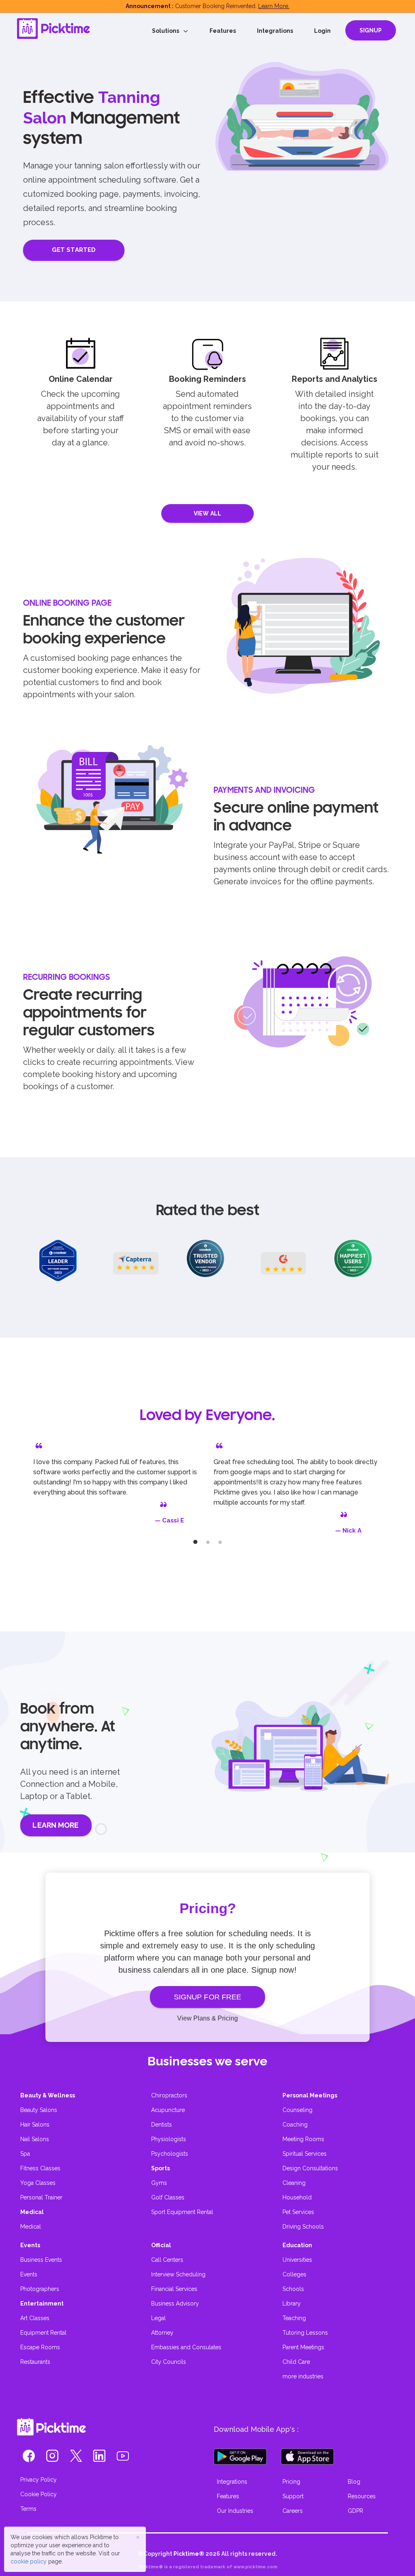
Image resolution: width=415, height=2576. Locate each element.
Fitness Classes (40, 2168)
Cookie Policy (39, 2494)
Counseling (297, 2110)
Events (29, 2274)
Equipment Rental (43, 2333)
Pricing (291, 2482)
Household (297, 2197)
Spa (25, 2154)
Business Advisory (175, 2303)
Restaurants (35, 2362)
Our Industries (235, 2511)
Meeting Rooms (303, 2139)
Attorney (162, 2333)
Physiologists (169, 2139)
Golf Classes (168, 2197)
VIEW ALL (207, 513)
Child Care (296, 2362)
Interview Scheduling (178, 2274)
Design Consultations (310, 2168)
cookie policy (29, 2561)
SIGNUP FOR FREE (208, 1997)
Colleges (294, 2274)
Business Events (41, 2260)
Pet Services (298, 2212)
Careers (293, 2511)
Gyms (159, 2183)
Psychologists (170, 2154)
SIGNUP (371, 30)
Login (322, 31)
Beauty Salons (39, 2110)
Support (293, 2496)
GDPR (355, 2511)
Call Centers (167, 2260)
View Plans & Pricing (207, 2018)
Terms (28, 2509)
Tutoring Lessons (305, 2333)
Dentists (162, 2125)
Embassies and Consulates (186, 2347)
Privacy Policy (39, 2480)
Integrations (275, 31)
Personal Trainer (41, 2197)
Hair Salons (35, 2125)
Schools (293, 2289)
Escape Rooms (40, 2347)
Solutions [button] (167, 31)
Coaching (295, 2125)
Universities (297, 2260)
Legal (158, 2318)
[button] (29, 2458)
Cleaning (294, 2183)
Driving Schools (303, 2227)
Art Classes (35, 2318)
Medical (31, 2227)
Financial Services (174, 2289)
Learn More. (274, 6)
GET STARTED (74, 250)
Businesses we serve (207, 2061)
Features (223, 31)
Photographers (40, 2289)
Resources (362, 2496)
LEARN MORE (56, 1825)
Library (292, 2303)
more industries (303, 2376)
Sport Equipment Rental (182, 2212)
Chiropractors (169, 2095)
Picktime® (189, 2554)
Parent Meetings (303, 2347)
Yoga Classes (38, 2183)
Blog (354, 2482)
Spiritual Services (305, 2154)
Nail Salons (35, 2139)
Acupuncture (168, 2110)
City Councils (169, 2362)
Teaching (294, 2318)
